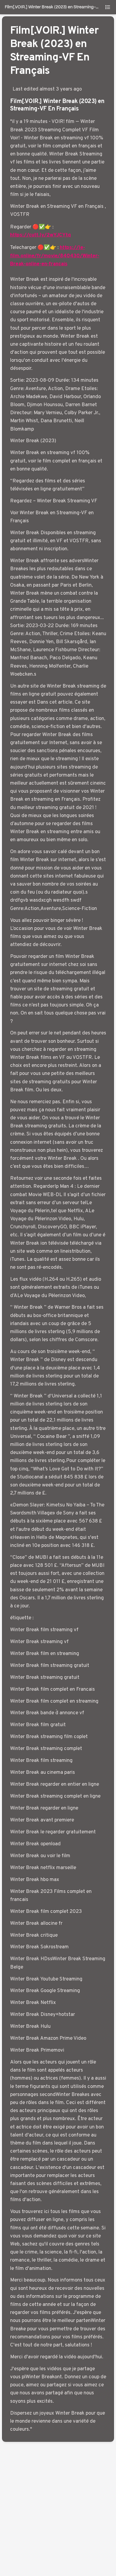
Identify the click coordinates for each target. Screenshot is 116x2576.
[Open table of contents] (108, 7)
